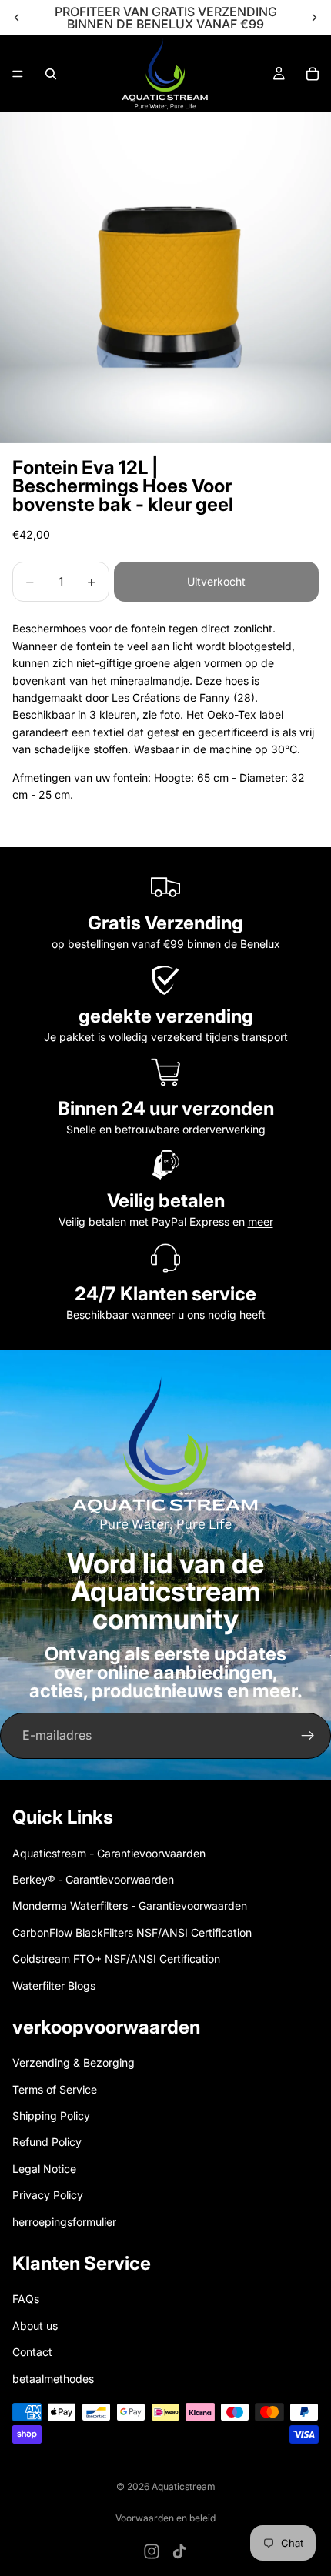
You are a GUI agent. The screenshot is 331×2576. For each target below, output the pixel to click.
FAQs (26, 2299)
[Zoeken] (51, 74)
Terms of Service (55, 2089)
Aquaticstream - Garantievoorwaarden (109, 1852)
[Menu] (18, 74)
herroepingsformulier (64, 2221)
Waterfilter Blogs (54, 1985)
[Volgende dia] (314, 18)
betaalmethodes (53, 2378)
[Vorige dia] (17, 18)
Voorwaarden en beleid (165, 2518)
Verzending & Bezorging (74, 2062)
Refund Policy (47, 2142)
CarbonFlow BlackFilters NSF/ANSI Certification (132, 1932)
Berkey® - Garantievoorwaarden (93, 1879)
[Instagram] (152, 2551)
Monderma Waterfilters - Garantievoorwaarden (130, 1905)
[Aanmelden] (308, 1736)
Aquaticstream (184, 2486)
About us (35, 2326)
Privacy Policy (48, 2195)
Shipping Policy (51, 2116)
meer (261, 1221)
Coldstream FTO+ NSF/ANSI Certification (116, 1959)
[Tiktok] (179, 2551)
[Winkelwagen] (313, 74)
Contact (32, 2352)
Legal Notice (44, 2169)
